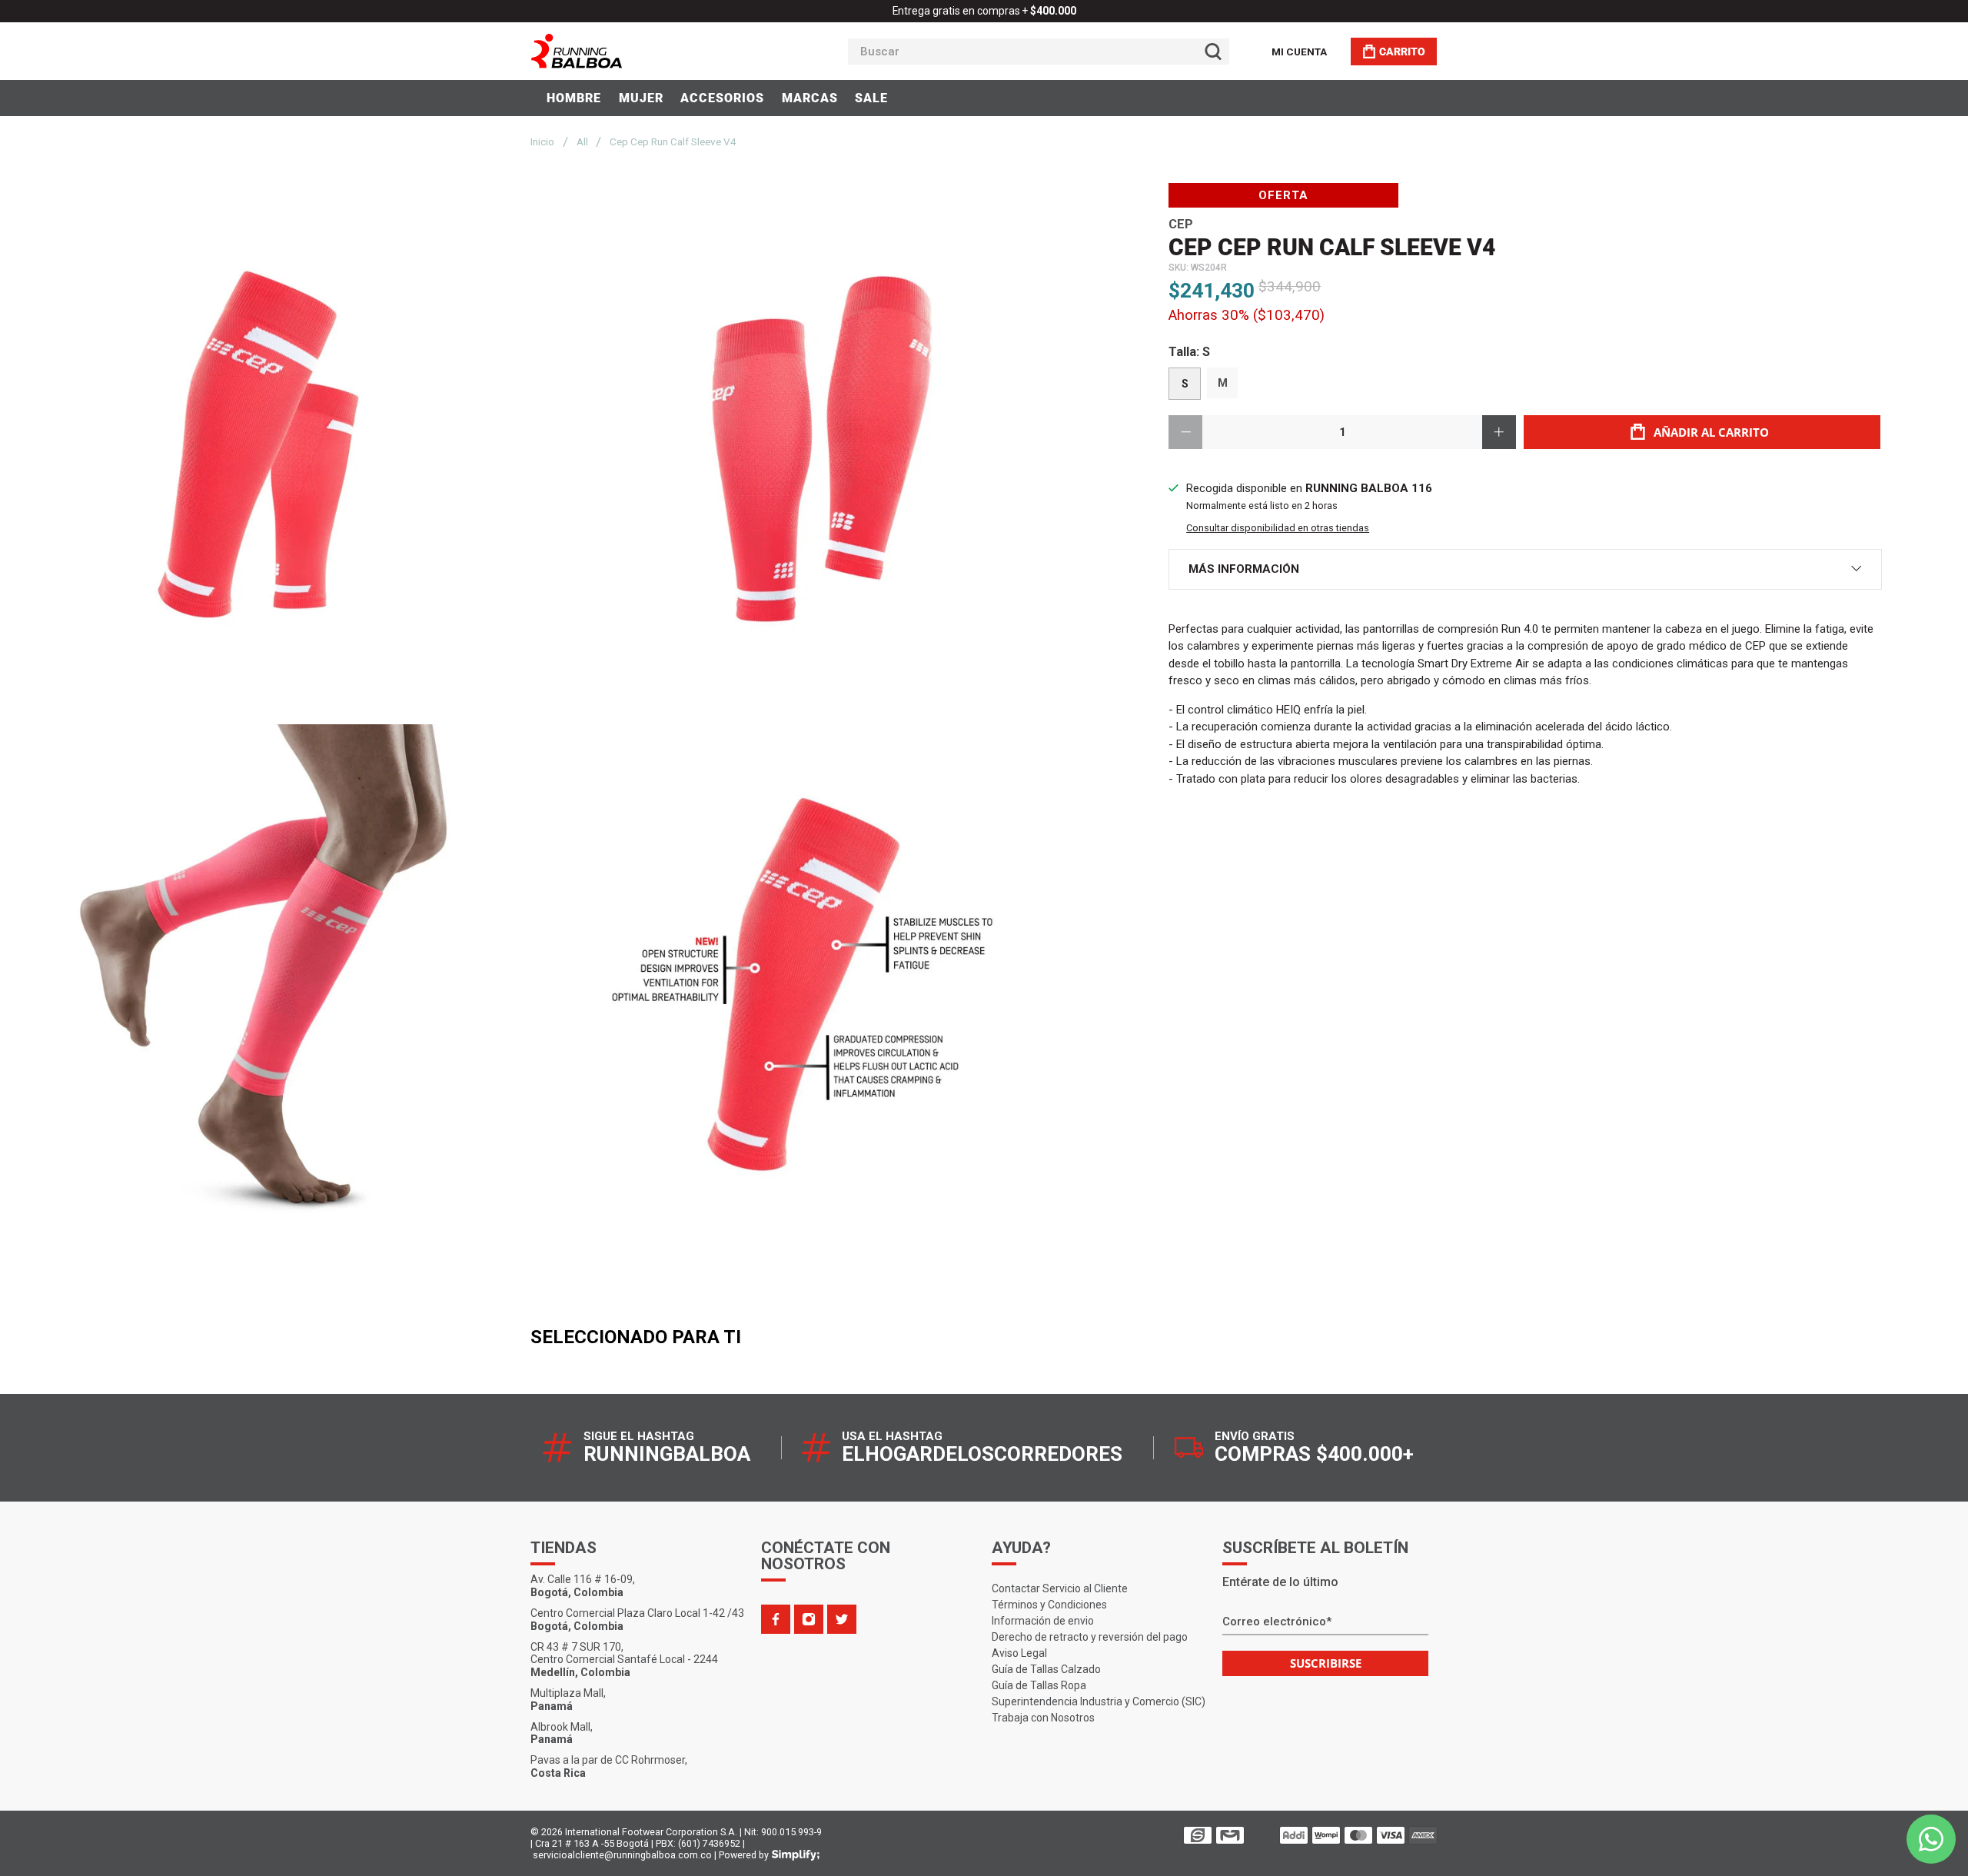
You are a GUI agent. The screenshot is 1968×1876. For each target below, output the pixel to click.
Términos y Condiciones (1049, 1605)
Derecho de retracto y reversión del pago (1090, 1637)
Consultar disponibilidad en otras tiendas (1278, 528)
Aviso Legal (1019, 1653)
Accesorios (722, 98)
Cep (1181, 224)
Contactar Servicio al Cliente (1060, 1588)
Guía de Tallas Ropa (1039, 1685)
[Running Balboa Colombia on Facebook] (776, 1619)
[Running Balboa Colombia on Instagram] (809, 1619)
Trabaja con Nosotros (1043, 1718)
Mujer (641, 98)
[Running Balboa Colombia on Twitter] (842, 1619)
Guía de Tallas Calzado (1046, 1669)
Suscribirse (1326, 1663)
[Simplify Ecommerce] (796, 1855)
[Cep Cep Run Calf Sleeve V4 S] (274, 450)
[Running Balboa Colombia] (623, 51)
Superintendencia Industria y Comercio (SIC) (1099, 1701)
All (582, 142)
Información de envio (1043, 1621)
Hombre (574, 98)
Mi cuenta (1299, 52)
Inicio (542, 142)
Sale (871, 98)
